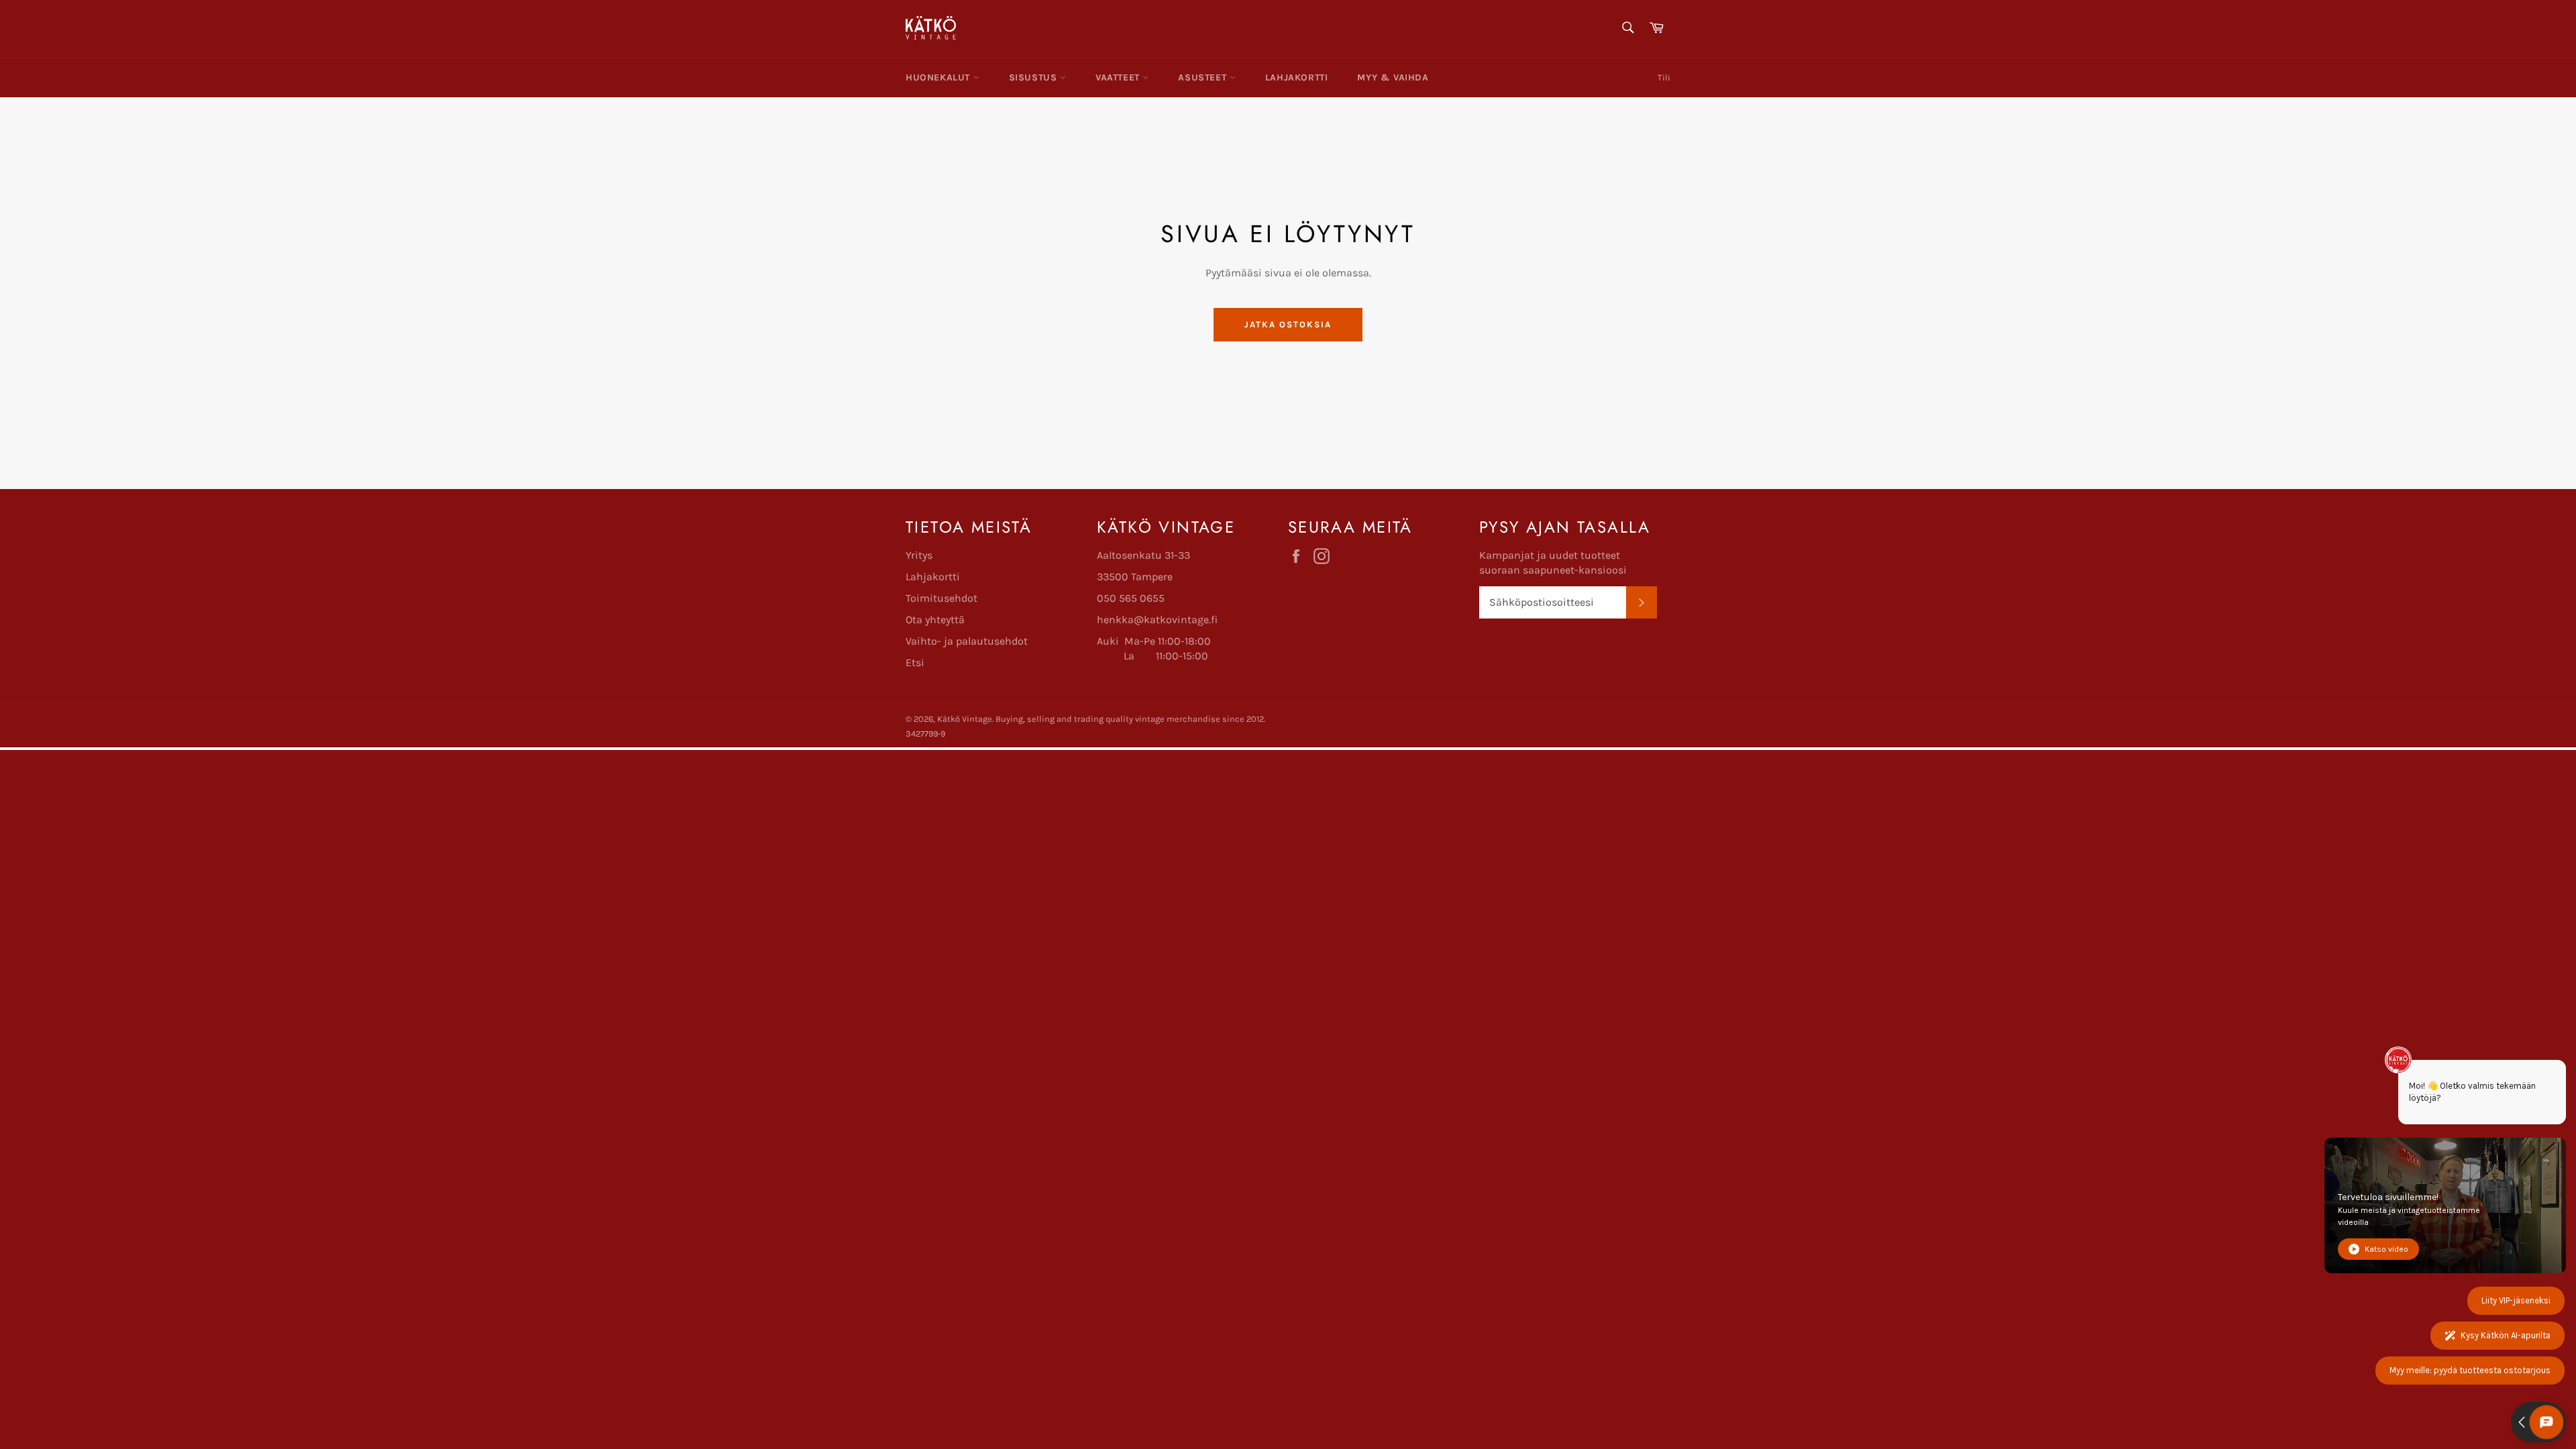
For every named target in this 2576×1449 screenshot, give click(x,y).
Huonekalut (940, 77)
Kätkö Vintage (965, 719)
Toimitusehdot (942, 598)
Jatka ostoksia (1288, 324)
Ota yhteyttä (935, 620)
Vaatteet (1119, 77)
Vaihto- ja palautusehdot (967, 641)
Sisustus (1034, 77)
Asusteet (1203, 77)
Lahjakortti (1297, 77)
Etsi (915, 662)
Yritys (919, 555)
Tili (1664, 77)
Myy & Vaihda (1393, 77)
